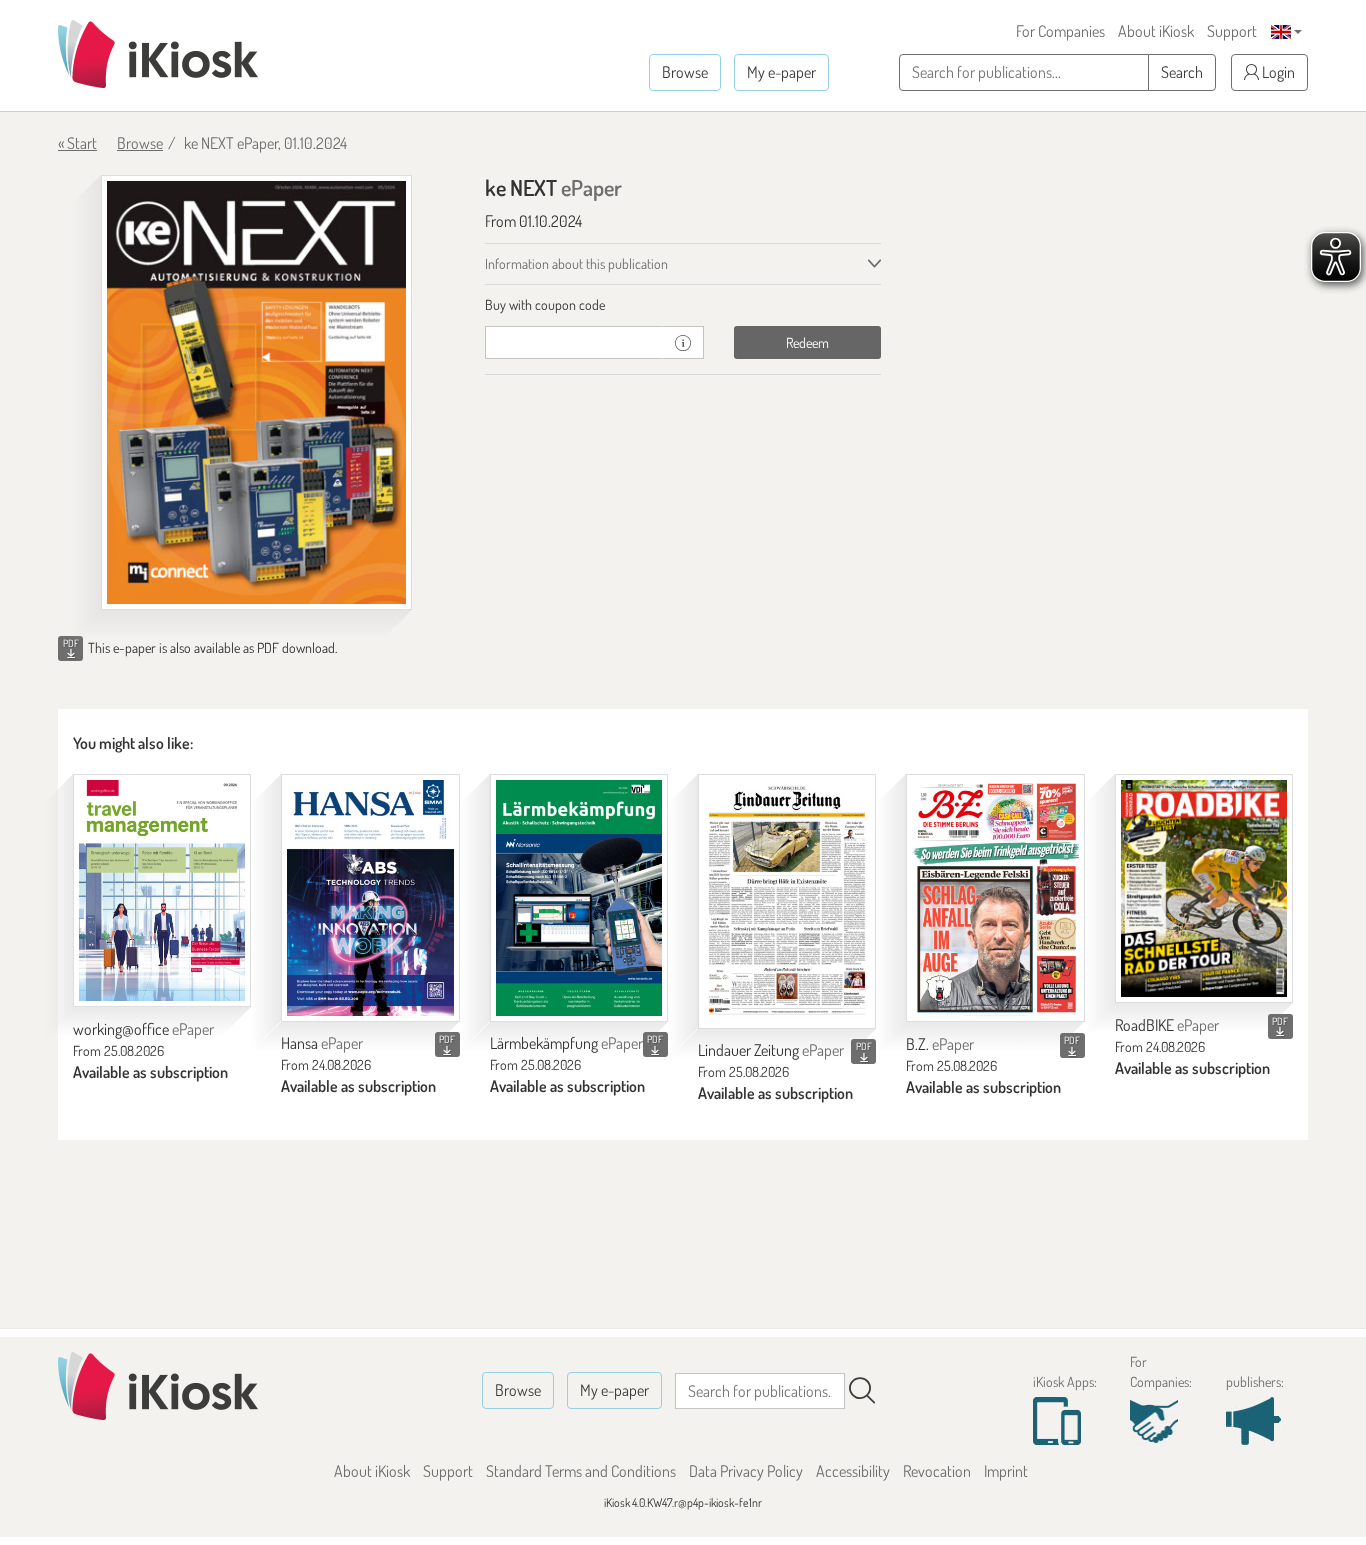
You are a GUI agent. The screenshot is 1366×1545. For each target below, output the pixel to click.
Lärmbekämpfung (566, 1043)
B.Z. (940, 1044)
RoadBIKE (1167, 1025)
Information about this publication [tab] (576, 263)
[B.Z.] (995, 898)
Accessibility (853, 1471)
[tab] (683, 305)
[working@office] (162, 890)
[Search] (862, 1391)
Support (1232, 31)
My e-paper (781, 72)
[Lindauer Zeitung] (787, 901)
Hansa (322, 1043)
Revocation (937, 1471)
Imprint (1006, 1471)
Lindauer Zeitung (771, 1050)
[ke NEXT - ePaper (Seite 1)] (256, 392)
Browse (685, 72)
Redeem (807, 342)
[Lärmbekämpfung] (579, 897)
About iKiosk (1156, 31)
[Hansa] (370, 897)
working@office (143, 1029)
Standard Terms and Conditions (581, 1471)
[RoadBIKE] (1204, 888)
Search (1182, 72)
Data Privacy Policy (746, 1471)
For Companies (1060, 31)
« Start (77, 143)
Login (1277, 72)
